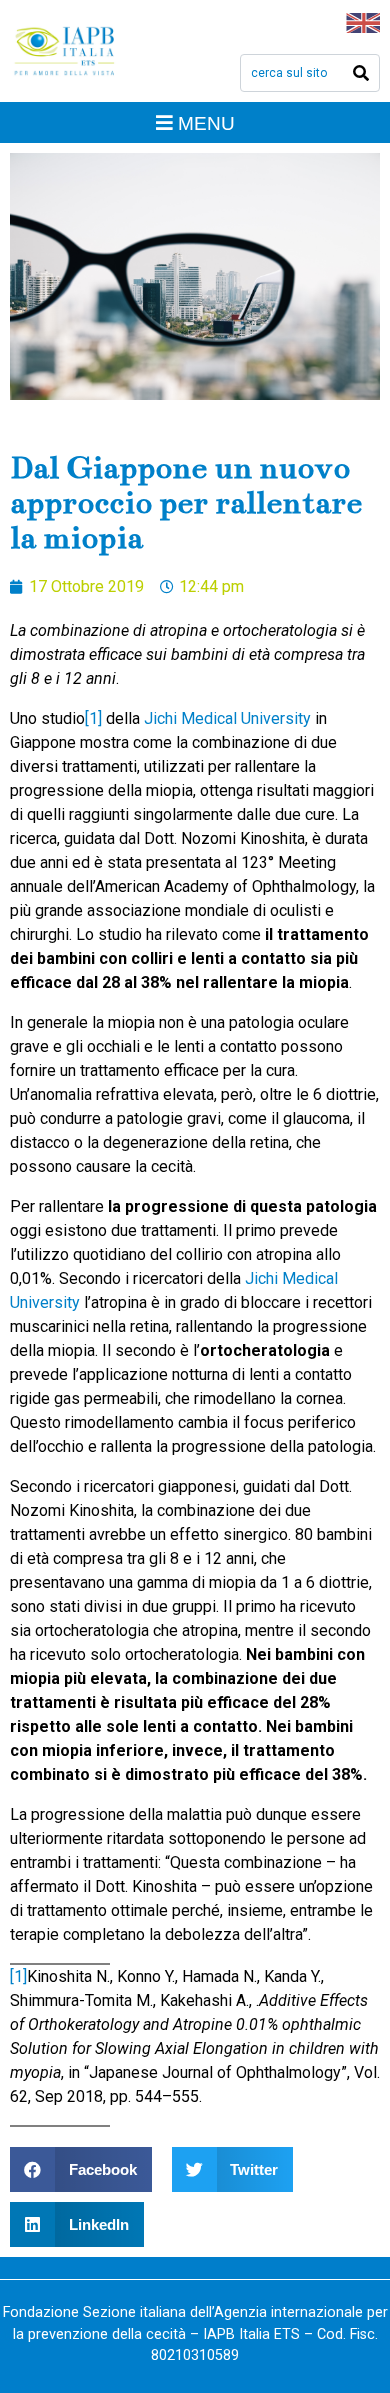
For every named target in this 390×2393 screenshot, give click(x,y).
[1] (93, 718)
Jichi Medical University (227, 718)
